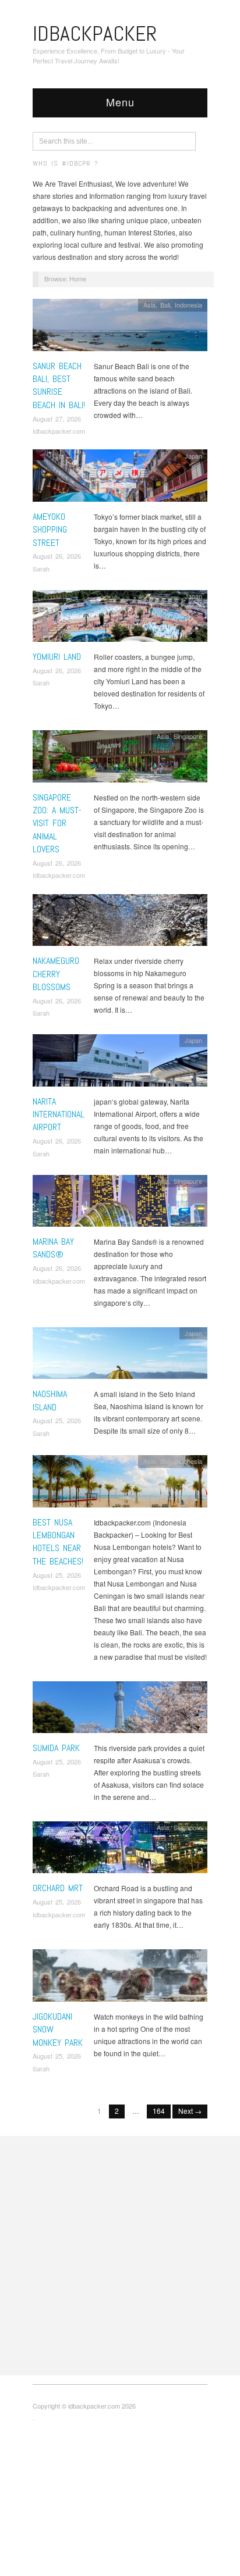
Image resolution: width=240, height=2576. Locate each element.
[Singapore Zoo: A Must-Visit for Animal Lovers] (120, 759)
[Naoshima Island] (120, 1356)
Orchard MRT (58, 1888)
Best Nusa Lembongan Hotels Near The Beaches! (58, 1542)
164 (159, 2111)
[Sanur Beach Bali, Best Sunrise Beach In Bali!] (120, 328)
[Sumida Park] (120, 1710)
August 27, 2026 (57, 419)
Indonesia (188, 305)
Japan (193, 456)
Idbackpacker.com (59, 431)
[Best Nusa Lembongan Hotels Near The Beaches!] (120, 1484)
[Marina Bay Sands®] (120, 1204)
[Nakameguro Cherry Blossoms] (120, 923)
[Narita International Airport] (120, 1064)
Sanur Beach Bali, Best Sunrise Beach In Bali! (59, 385)
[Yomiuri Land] (120, 619)
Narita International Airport (59, 1114)
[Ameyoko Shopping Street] (120, 479)
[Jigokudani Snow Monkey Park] (120, 1979)
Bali (165, 305)
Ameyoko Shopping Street (50, 530)
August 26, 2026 (57, 556)
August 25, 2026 (57, 1420)
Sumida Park (56, 1748)
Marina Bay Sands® (53, 1248)
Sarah (41, 569)
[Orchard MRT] (120, 1850)
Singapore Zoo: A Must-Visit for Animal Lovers (57, 823)
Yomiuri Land (57, 657)
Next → (190, 2111)
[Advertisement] (120, 2256)
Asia (149, 305)
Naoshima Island (50, 1400)
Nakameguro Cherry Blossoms (56, 974)
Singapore (188, 736)
